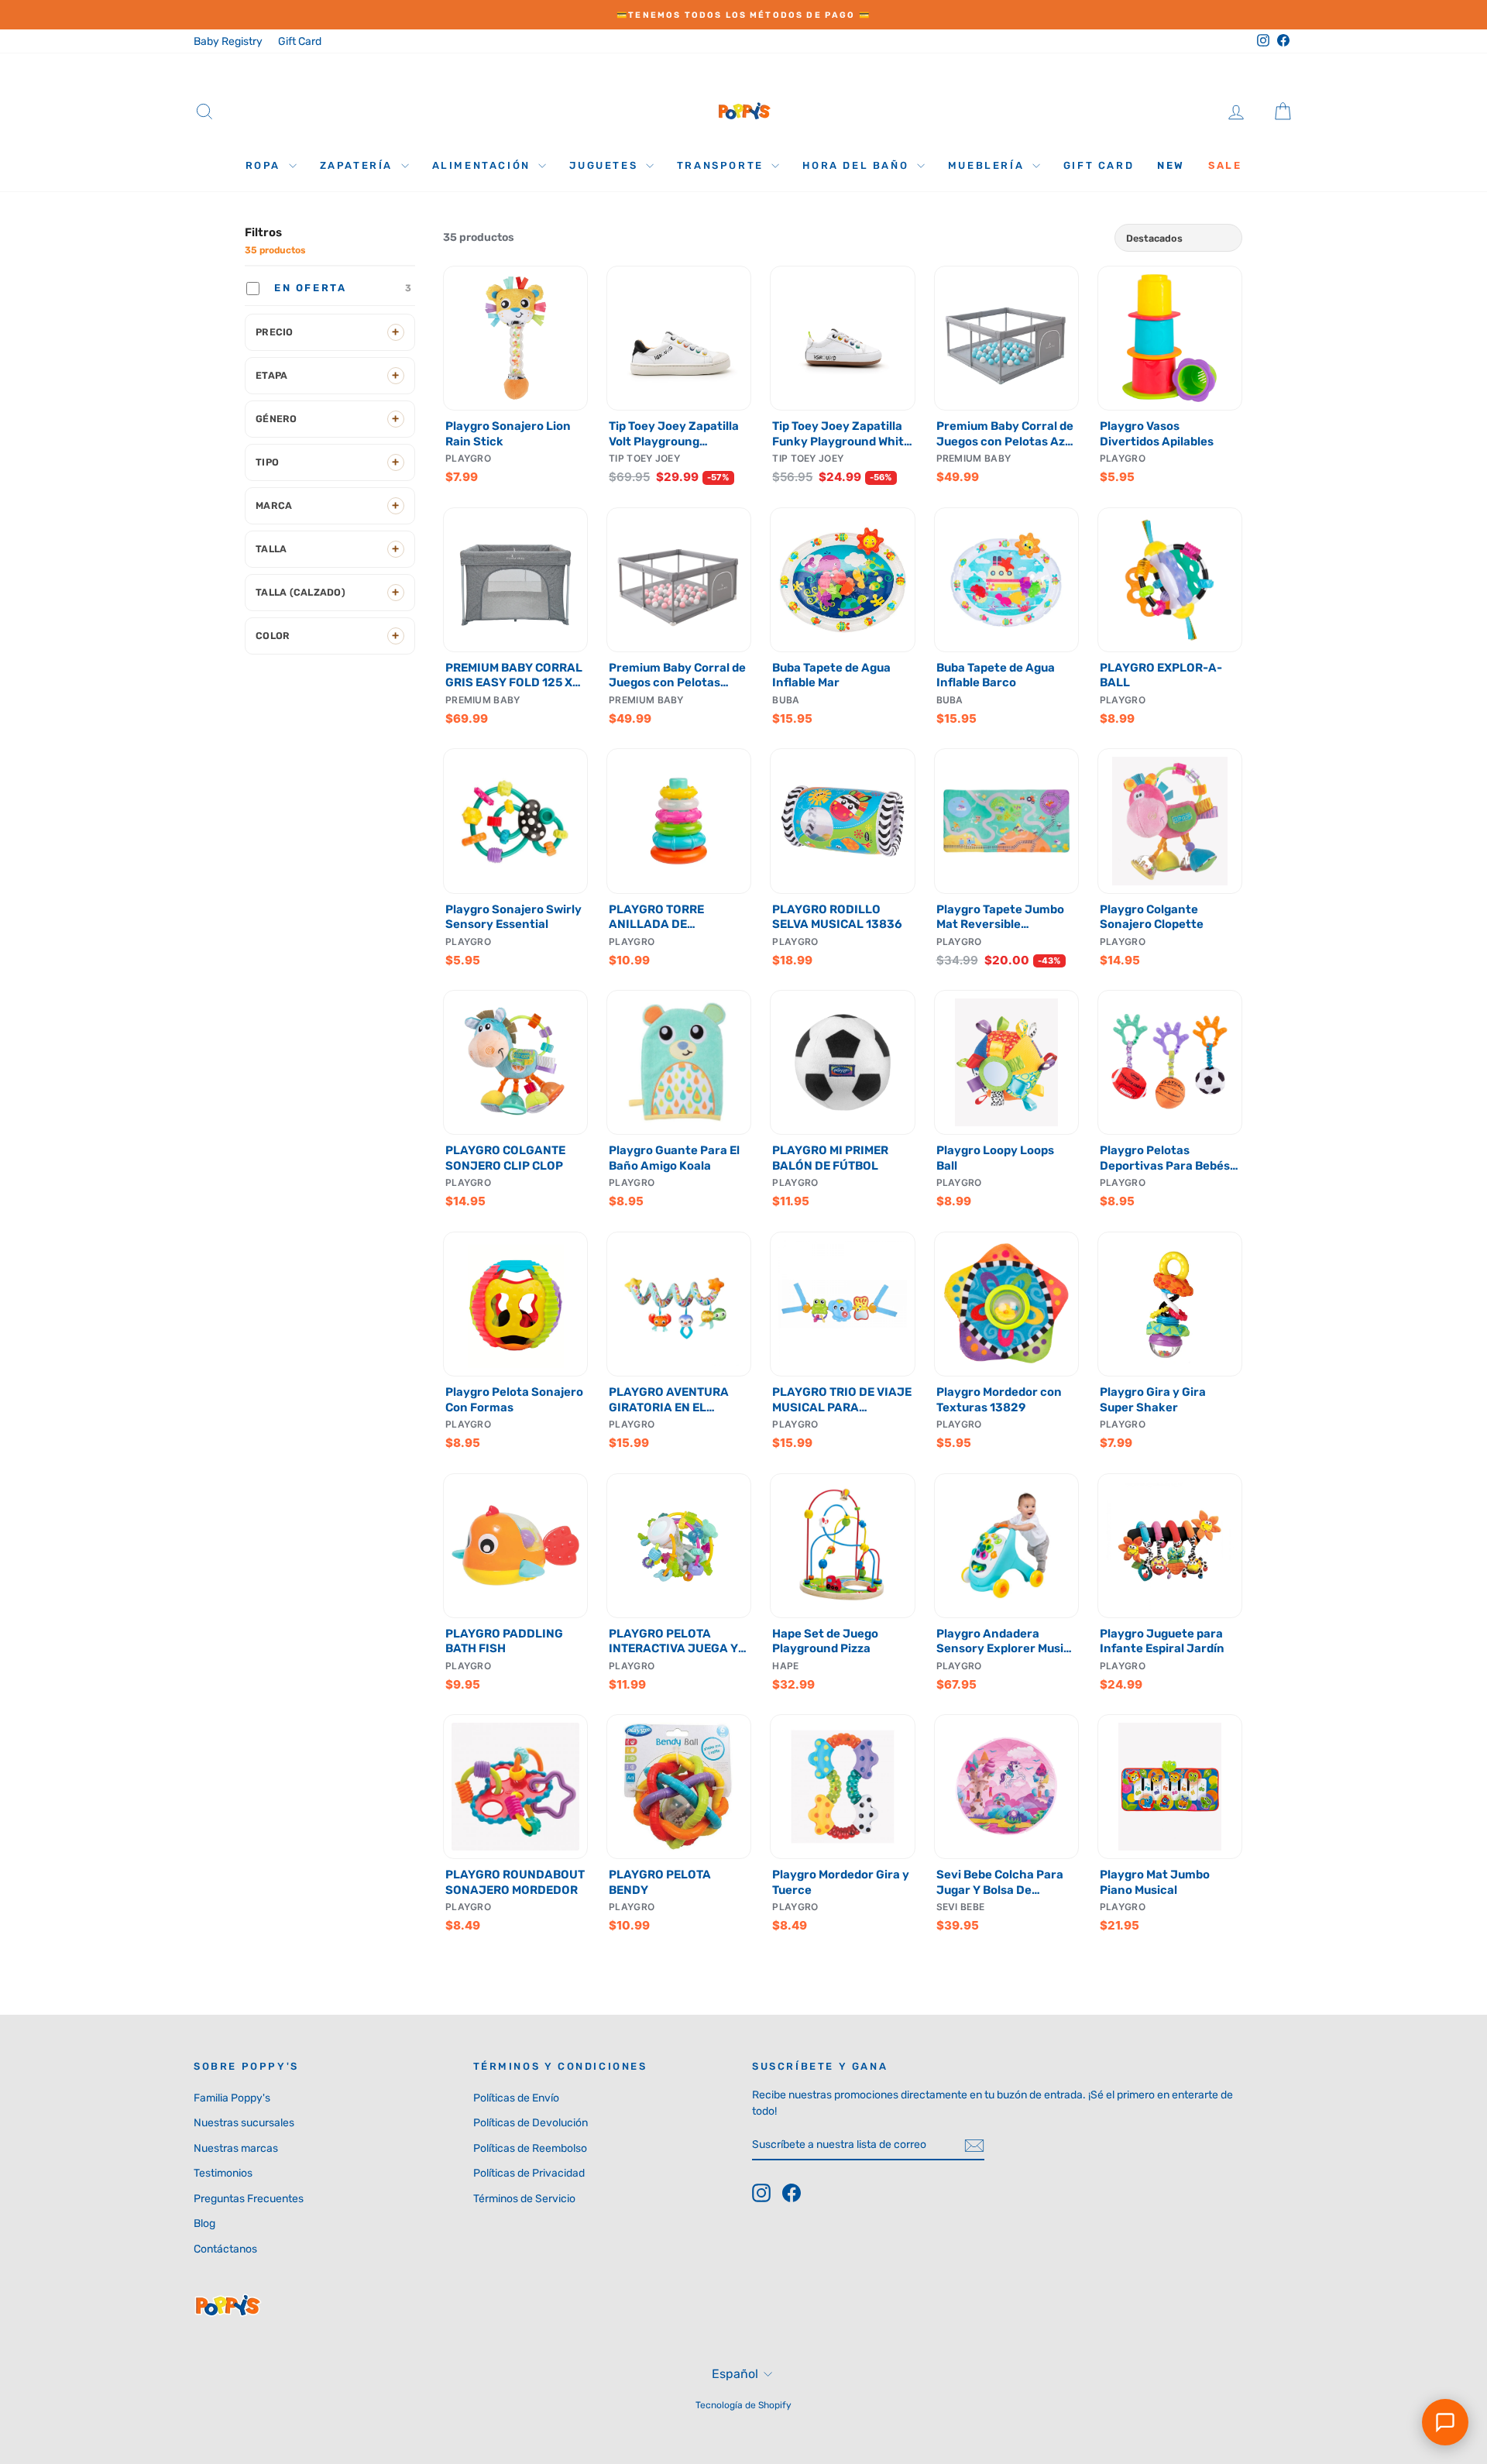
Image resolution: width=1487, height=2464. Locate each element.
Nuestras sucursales (244, 2123)
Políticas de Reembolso (530, 2148)
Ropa (265, 165)
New (1171, 165)
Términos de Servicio (524, 2199)
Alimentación (484, 165)
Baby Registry (228, 41)
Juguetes (605, 165)
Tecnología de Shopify (743, 2405)
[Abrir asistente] (1445, 2422)
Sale (1225, 165)
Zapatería (359, 165)
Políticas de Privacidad (529, 2173)
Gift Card (300, 41)
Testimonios (223, 2173)
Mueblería (988, 165)
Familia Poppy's (232, 2098)
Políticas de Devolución (531, 2123)
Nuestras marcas (236, 2148)
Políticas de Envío (516, 2098)
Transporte (723, 165)
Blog (204, 2223)
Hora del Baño (857, 165)
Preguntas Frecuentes (249, 2199)
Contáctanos (225, 2249)
